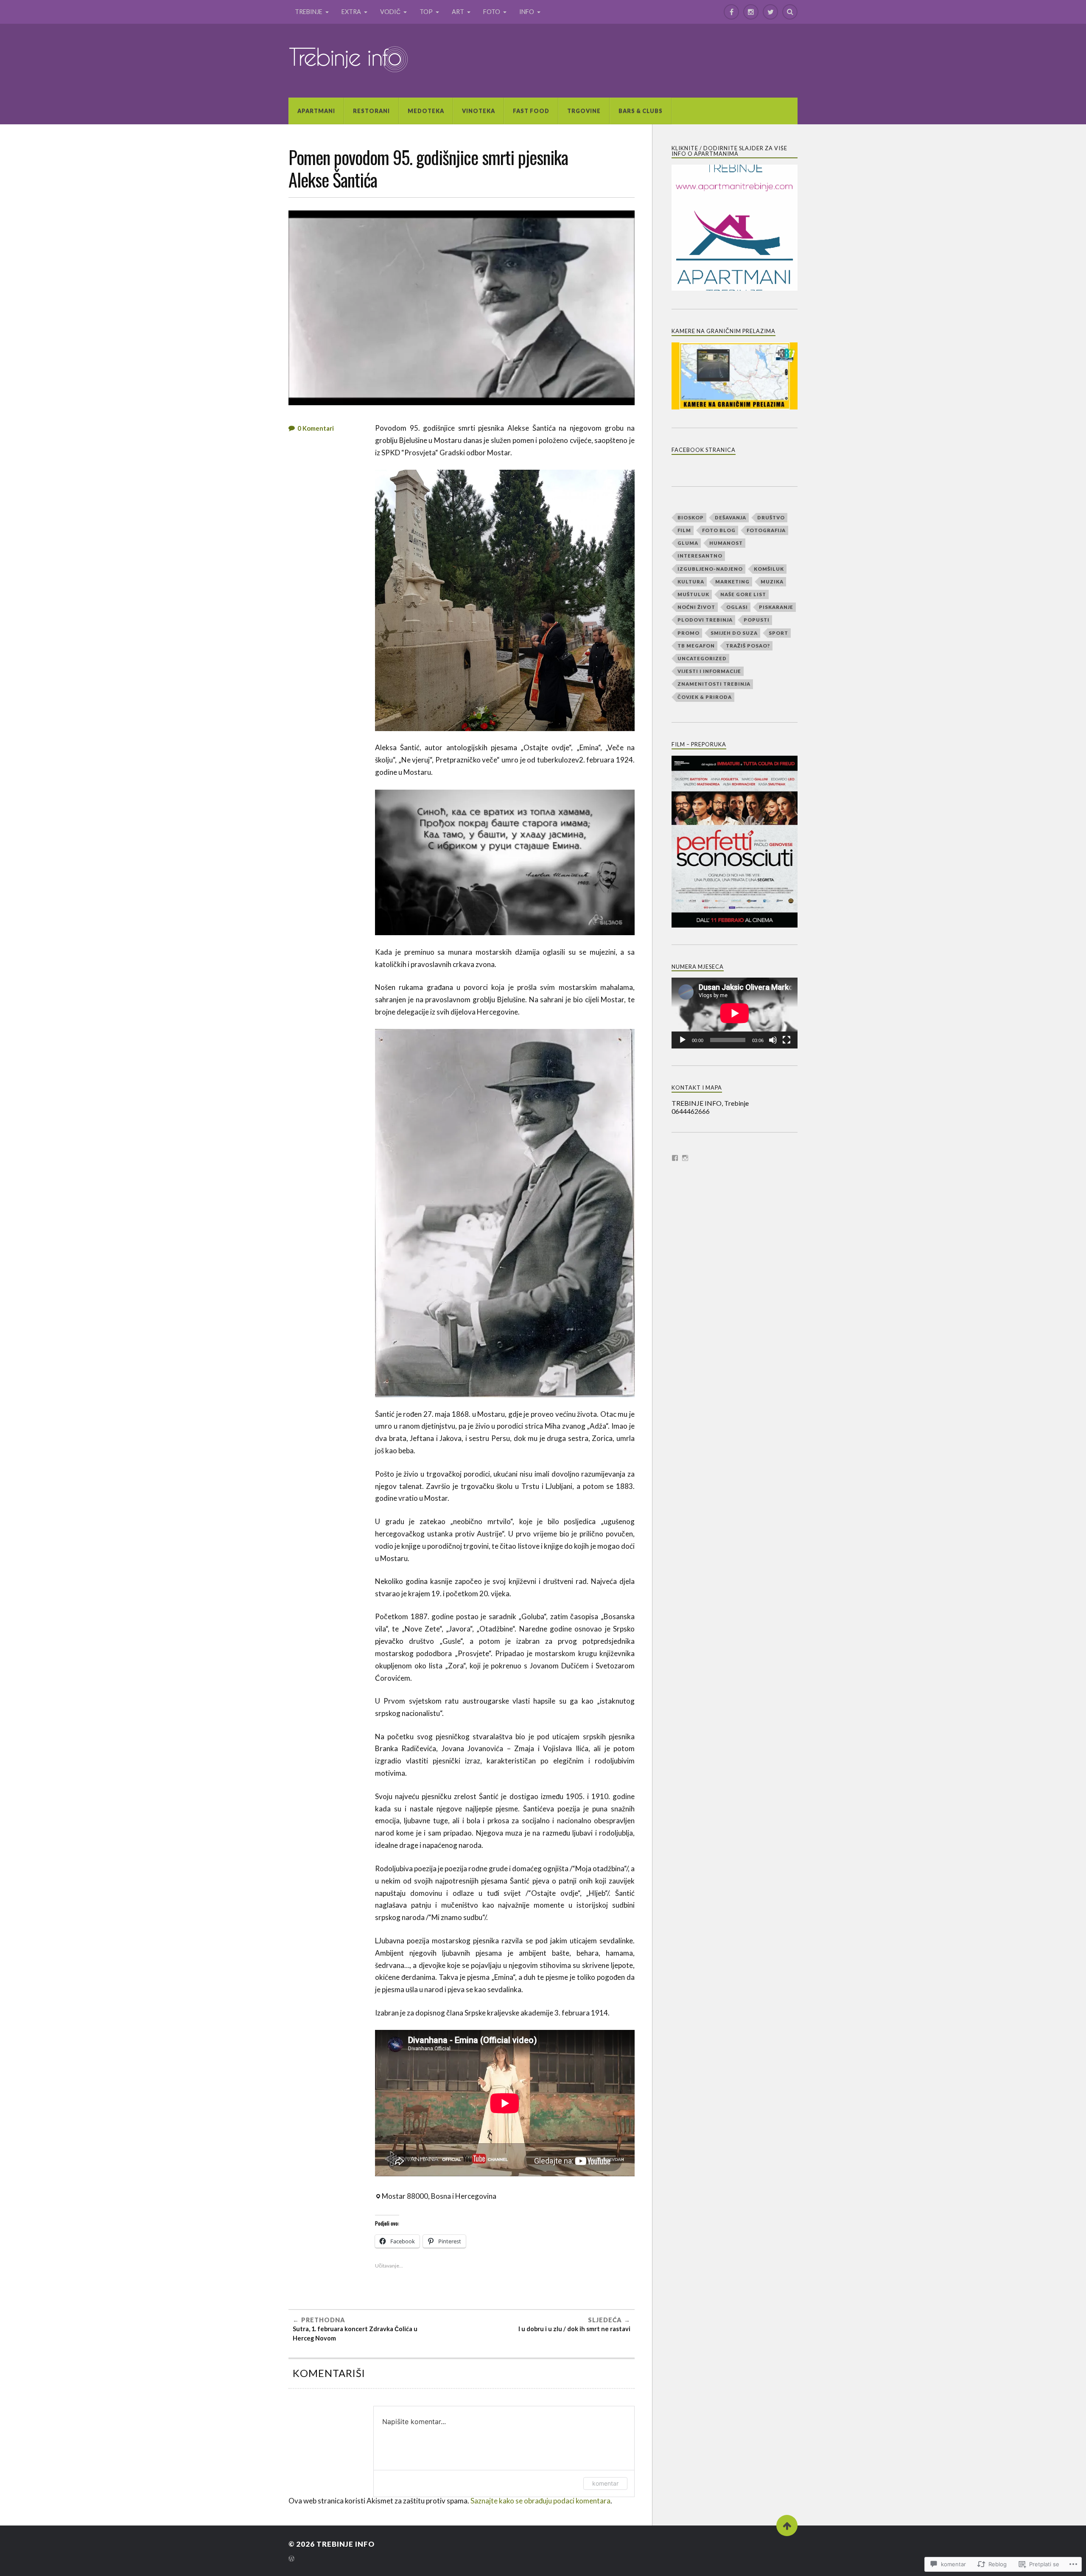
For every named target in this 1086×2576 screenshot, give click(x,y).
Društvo (771, 517)
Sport (778, 633)
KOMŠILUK (769, 569)
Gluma (688, 543)
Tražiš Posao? (748, 646)
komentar (605, 2483)
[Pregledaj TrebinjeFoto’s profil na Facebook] (675, 1158)
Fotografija (766, 530)
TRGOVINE (584, 111)
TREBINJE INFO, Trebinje (710, 1103)
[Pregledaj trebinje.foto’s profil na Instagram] (685, 1158)
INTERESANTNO (700, 556)
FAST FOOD (531, 111)
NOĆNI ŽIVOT (696, 607)
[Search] (790, 12)
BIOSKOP (691, 517)
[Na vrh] (787, 2526)
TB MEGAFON (696, 646)
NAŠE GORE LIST (743, 594)
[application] (735, 1013)
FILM (684, 530)
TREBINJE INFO (346, 2544)
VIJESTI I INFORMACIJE (709, 671)
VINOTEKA (479, 111)
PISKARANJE (776, 607)
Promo (689, 633)
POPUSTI (757, 620)
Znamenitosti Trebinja (714, 684)
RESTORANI (371, 111)
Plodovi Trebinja (705, 620)
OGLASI (737, 607)
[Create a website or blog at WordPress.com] (291, 2559)
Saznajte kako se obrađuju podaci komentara (540, 2501)
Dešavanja (731, 517)
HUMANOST (726, 543)
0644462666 (691, 1111)
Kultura (691, 582)
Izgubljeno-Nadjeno (710, 569)
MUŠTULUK (693, 594)
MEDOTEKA (426, 111)
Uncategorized (702, 658)
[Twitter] (770, 12)
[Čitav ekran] (787, 1040)
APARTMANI (316, 111)
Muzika (772, 582)
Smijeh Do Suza (734, 633)
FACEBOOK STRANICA (704, 450)
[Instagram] (751, 12)
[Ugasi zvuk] (773, 1040)
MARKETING (732, 582)
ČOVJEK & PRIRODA (705, 697)
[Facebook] (731, 12)
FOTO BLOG (719, 530)
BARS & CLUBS (641, 111)
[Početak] (683, 1040)
